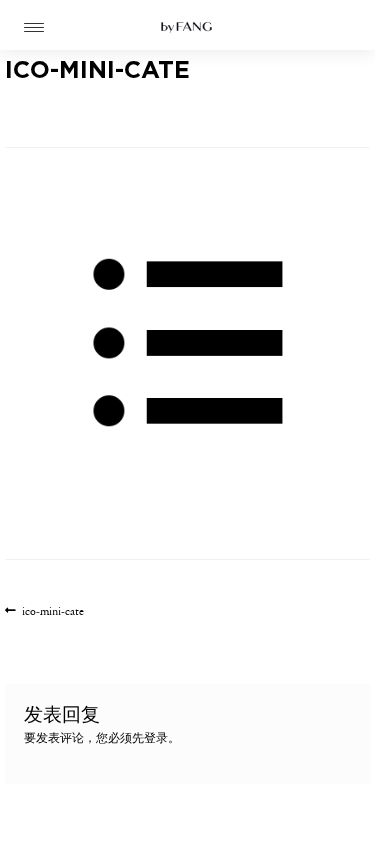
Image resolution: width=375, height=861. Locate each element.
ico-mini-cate (52, 612)
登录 (156, 739)
